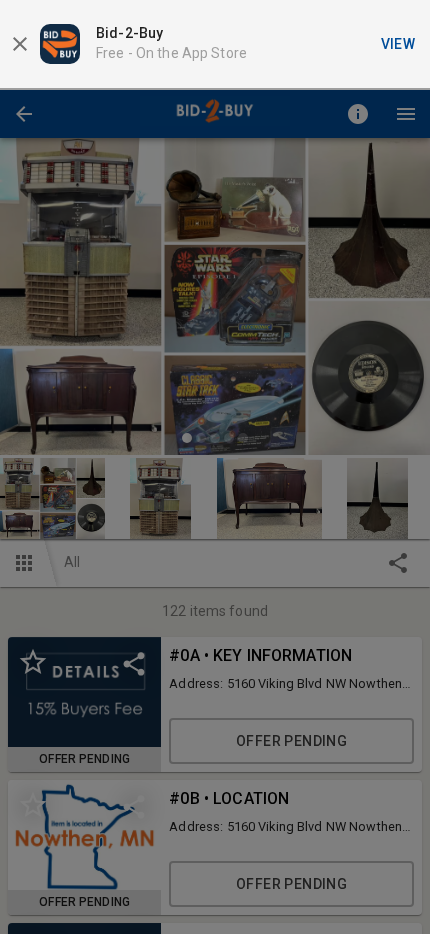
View (398, 44)
